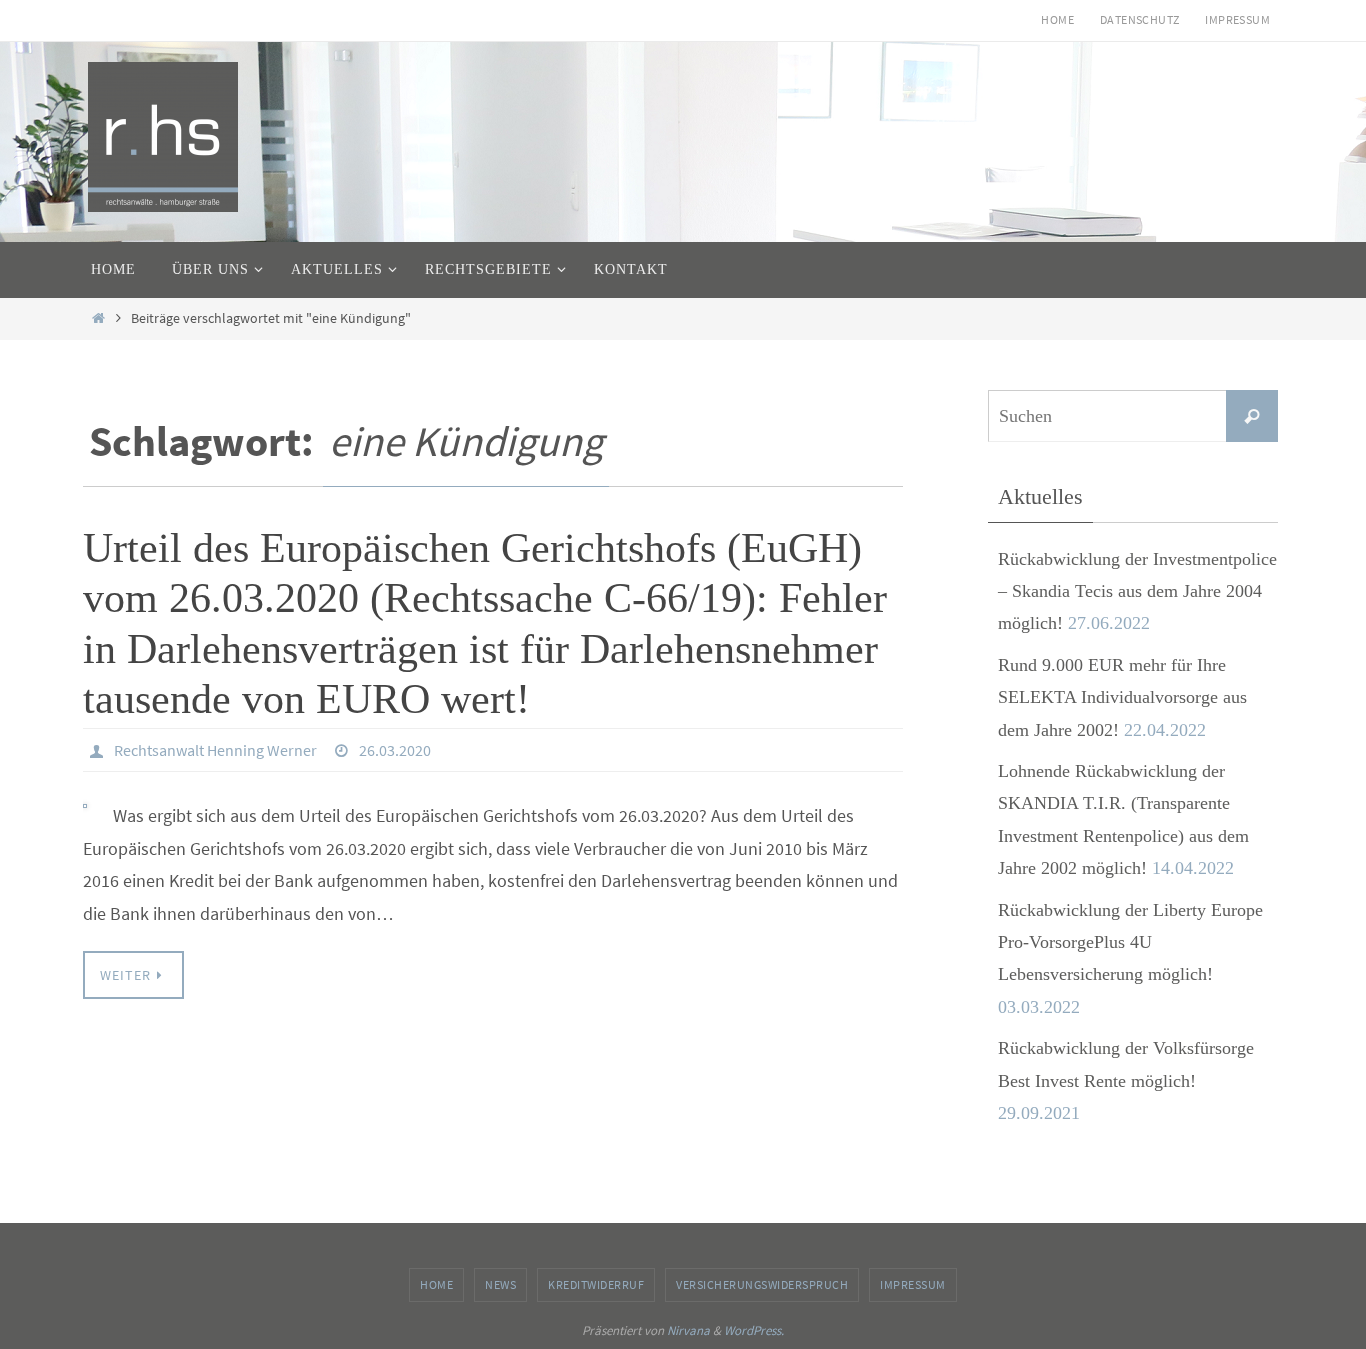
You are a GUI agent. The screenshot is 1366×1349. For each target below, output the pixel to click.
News (500, 1284)
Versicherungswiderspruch (762, 1284)
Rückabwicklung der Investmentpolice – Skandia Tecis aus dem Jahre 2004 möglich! (1137, 591)
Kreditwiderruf (596, 1284)
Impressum (1237, 19)
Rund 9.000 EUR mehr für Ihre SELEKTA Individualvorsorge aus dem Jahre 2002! (1122, 697)
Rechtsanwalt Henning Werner (215, 750)
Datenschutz (1139, 19)
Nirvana (688, 1330)
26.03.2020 (395, 750)
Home (1057, 19)
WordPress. (754, 1330)
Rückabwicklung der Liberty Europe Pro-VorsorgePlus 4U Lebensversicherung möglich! (1130, 942)
